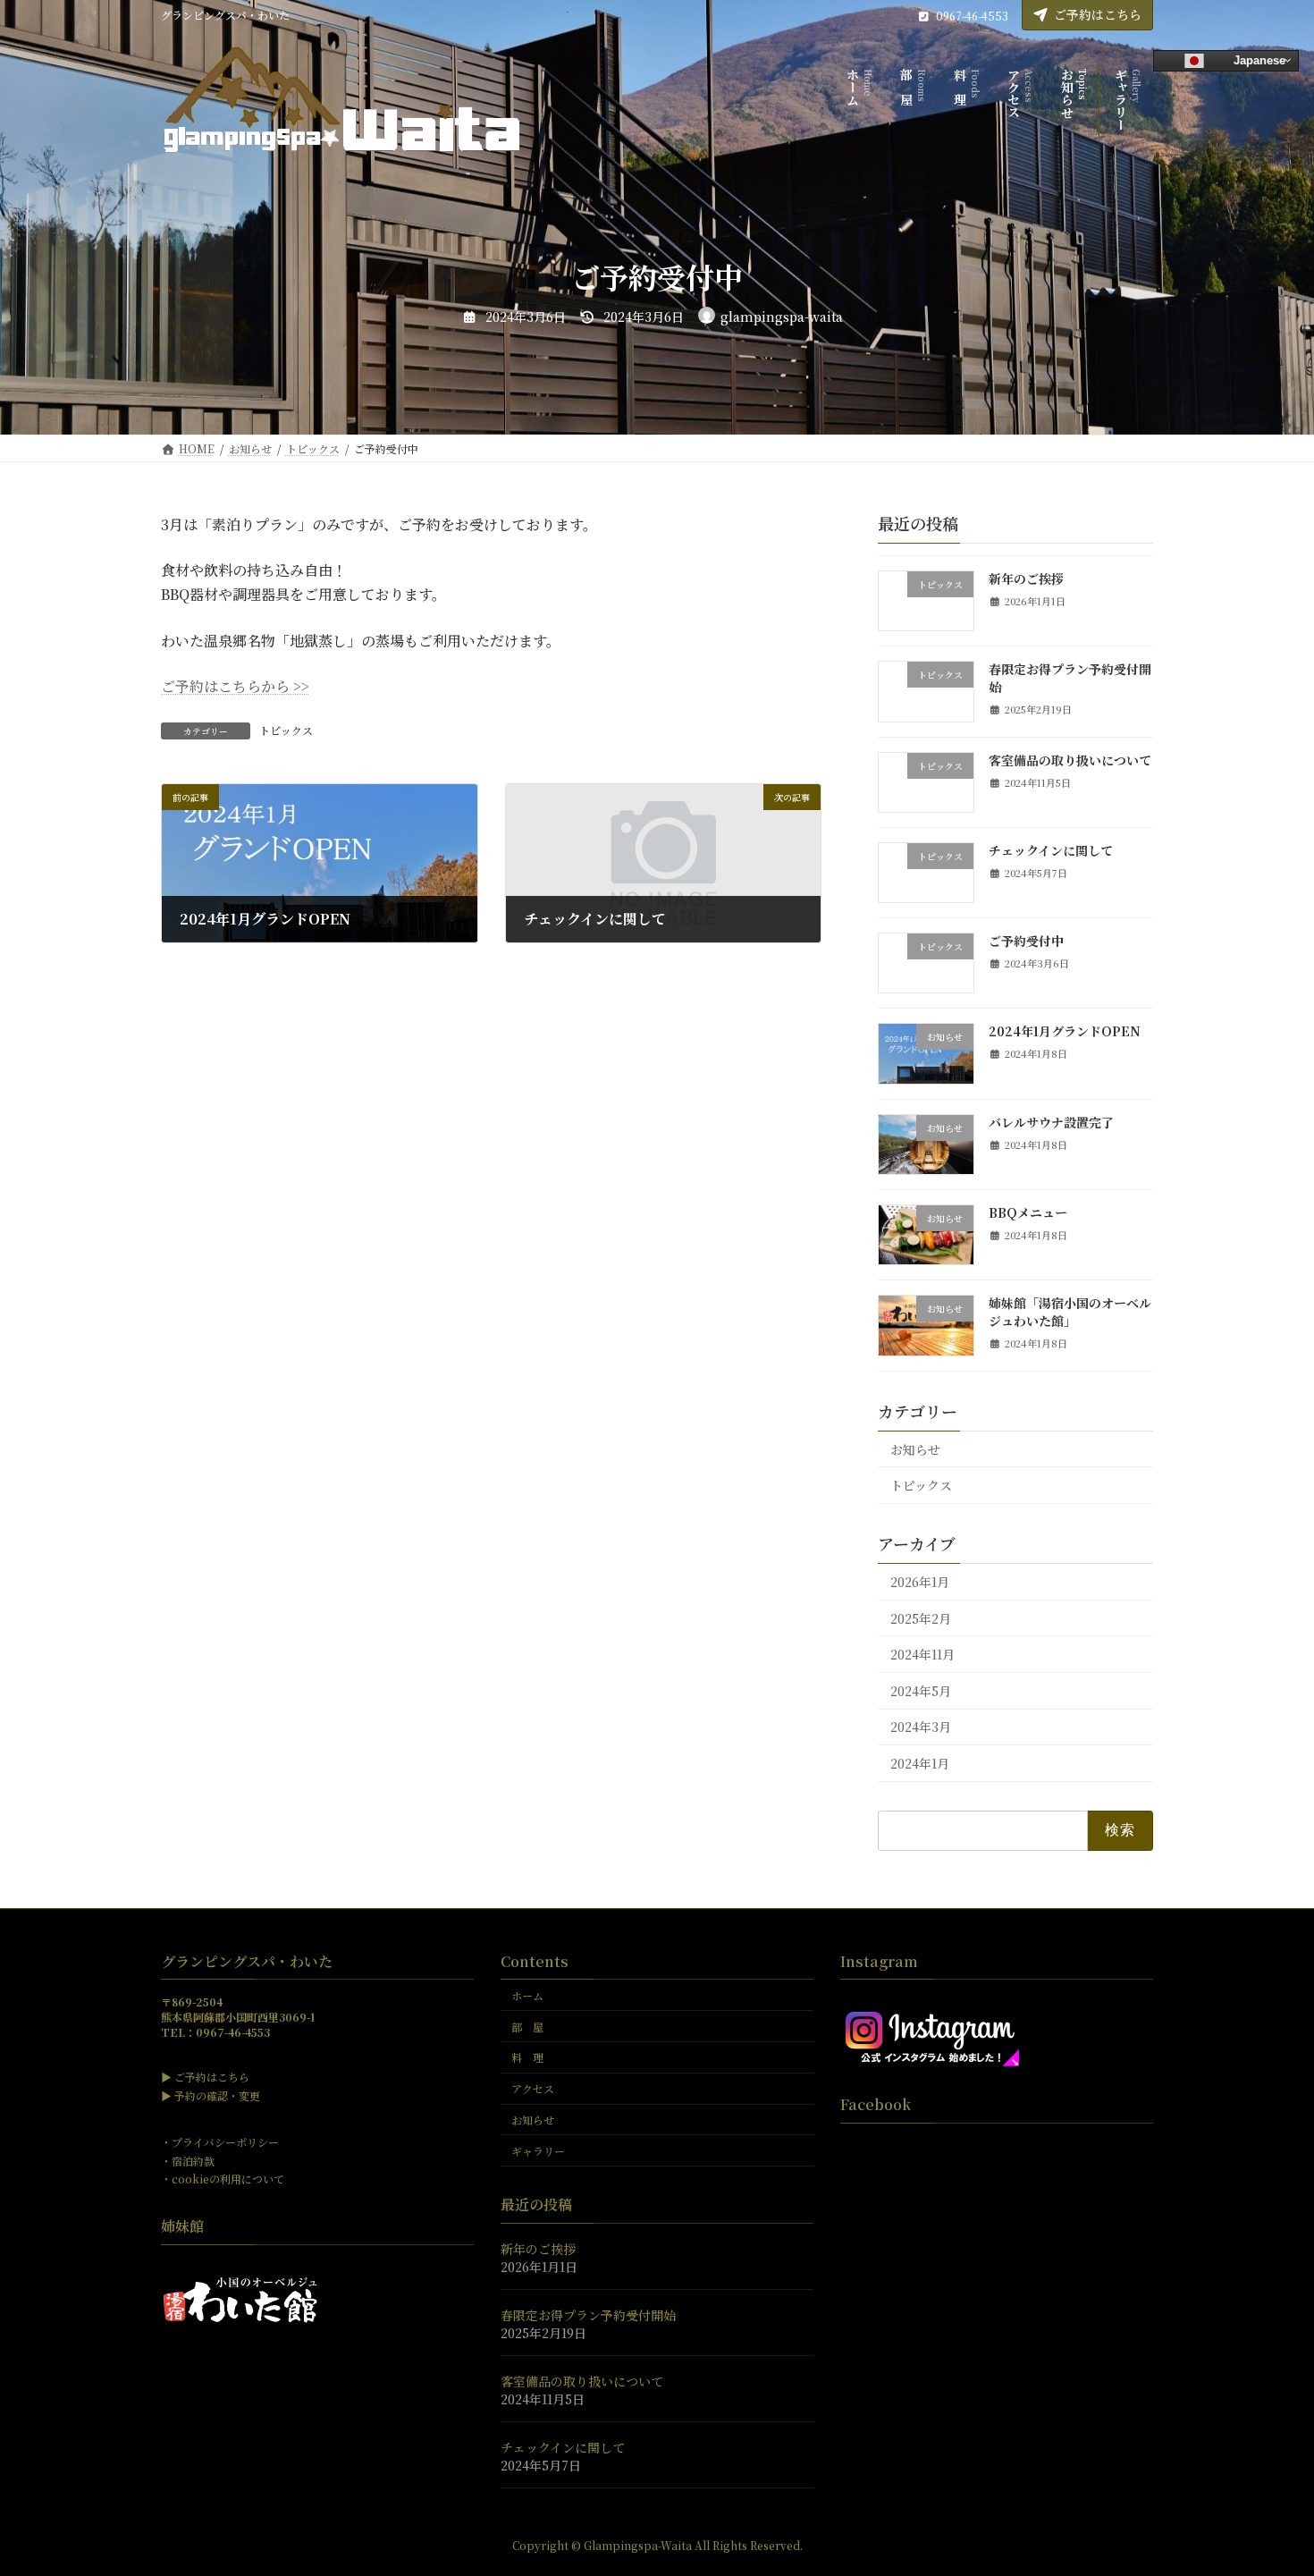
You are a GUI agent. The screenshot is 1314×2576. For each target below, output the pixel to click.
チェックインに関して (1051, 850)
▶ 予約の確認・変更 (211, 2095)
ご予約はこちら (1098, 14)
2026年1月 (920, 1582)
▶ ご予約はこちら (205, 2078)
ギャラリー (538, 2151)
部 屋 (527, 2027)
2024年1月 (920, 1763)
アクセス (533, 2089)
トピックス (286, 730)
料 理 (527, 2058)
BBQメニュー (1028, 1212)
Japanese (1258, 59)
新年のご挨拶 (1026, 579)
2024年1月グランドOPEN (1065, 1031)
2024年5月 (921, 1691)
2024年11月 (922, 1654)
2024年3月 (921, 1727)
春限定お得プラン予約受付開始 (1070, 678)
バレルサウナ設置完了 (1051, 1122)
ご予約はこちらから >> (235, 686)
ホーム (527, 1995)
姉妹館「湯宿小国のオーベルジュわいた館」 (1070, 1312)
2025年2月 (921, 1618)
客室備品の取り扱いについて (1070, 760)
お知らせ (915, 1449)
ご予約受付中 (1026, 941)
